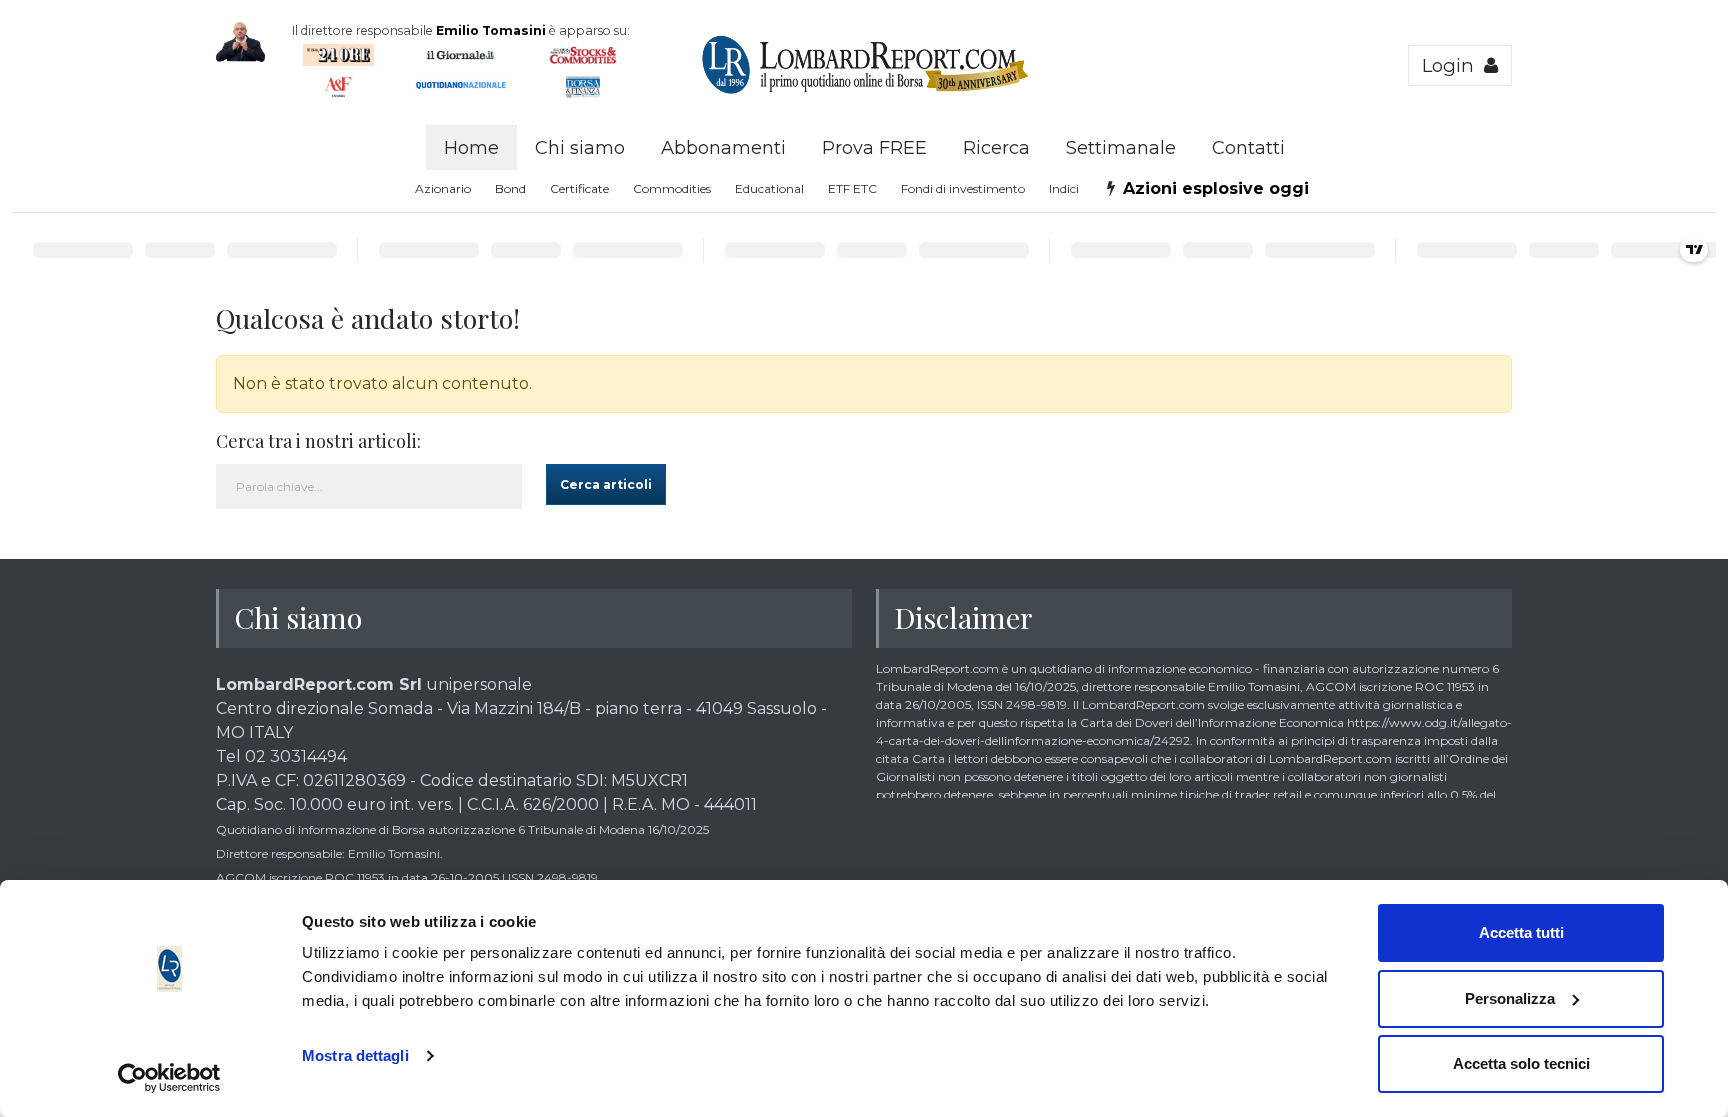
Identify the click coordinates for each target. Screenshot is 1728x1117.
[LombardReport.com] (864, 91)
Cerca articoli (606, 484)
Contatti (1248, 148)
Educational (769, 188)
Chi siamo (580, 148)
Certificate (579, 188)
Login (1453, 65)
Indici (1064, 188)
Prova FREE (874, 148)
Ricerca (996, 148)
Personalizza (1510, 998)
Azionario (443, 188)
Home (471, 148)
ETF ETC (852, 188)
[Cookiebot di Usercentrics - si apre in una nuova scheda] (169, 1078)
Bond (510, 188)
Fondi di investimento (963, 188)
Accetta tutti (1521, 932)
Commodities (672, 188)
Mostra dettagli (355, 1055)
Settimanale (1121, 148)
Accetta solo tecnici (1521, 1063)
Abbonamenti (723, 148)
